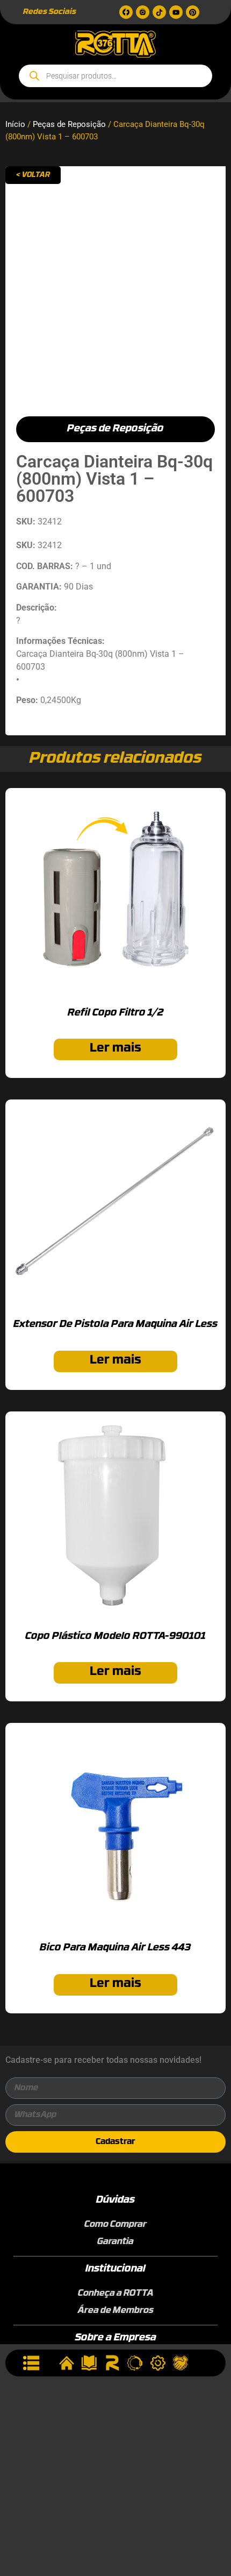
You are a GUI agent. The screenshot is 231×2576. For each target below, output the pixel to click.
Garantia (115, 2242)
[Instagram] (143, 12)
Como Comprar (115, 2225)
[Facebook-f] (126, 12)
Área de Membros (116, 2311)
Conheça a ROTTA (116, 2294)
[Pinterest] (193, 12)
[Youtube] (176, 12)
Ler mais (115, 1049)
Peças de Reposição (69, 124)
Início (15, 124)
